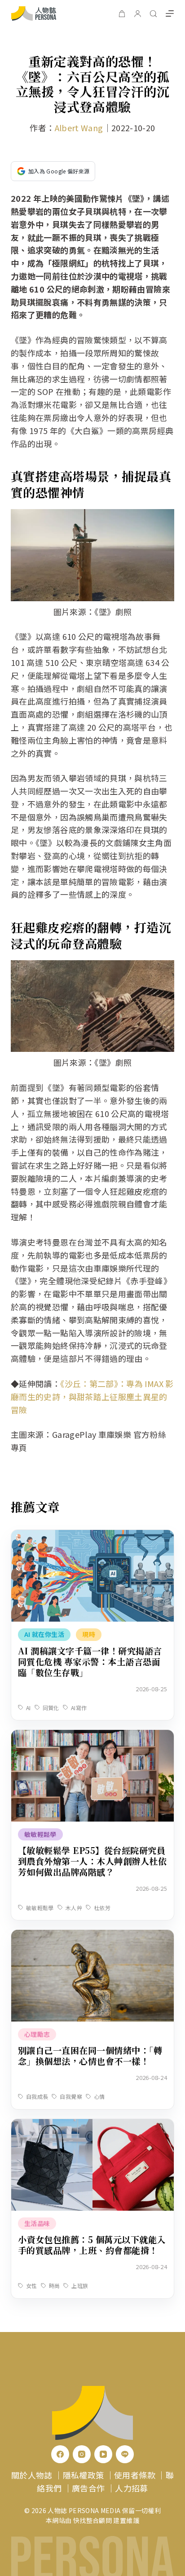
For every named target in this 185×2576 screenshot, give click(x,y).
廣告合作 (88, 2488)
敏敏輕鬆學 (40, 1834)
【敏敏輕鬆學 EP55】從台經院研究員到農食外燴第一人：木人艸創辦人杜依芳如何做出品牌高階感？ (92, 1861)
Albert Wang (79, 128)
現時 (89, 1634)
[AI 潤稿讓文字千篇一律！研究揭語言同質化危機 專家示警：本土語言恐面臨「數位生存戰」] (92, 1536)
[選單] (170, 13)
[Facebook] (60, 2454)
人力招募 (131, 2488)
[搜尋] (153, 14)
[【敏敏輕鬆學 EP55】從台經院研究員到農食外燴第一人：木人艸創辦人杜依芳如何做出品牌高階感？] (92, 1736)
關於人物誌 (32, 2475)
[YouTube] (103, 2454)
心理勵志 (37, 2034)
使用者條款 (135, 2475)
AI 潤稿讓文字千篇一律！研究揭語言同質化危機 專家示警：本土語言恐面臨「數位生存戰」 (90, 1661)
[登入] (138, 14)
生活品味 (37, 2223)
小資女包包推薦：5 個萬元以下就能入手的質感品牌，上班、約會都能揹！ (92, 2245)
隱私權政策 (84, 2475)
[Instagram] (82, 2454)
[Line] (125, 2454)
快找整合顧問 (92, 2520)
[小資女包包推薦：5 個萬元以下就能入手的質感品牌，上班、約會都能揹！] (92, 2125)
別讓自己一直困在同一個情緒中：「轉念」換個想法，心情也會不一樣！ (90, 2055)
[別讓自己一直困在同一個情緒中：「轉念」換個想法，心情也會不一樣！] (92, 1936)
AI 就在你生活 (44, 1634)
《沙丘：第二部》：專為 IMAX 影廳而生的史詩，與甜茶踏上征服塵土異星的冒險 (92, 1397)
